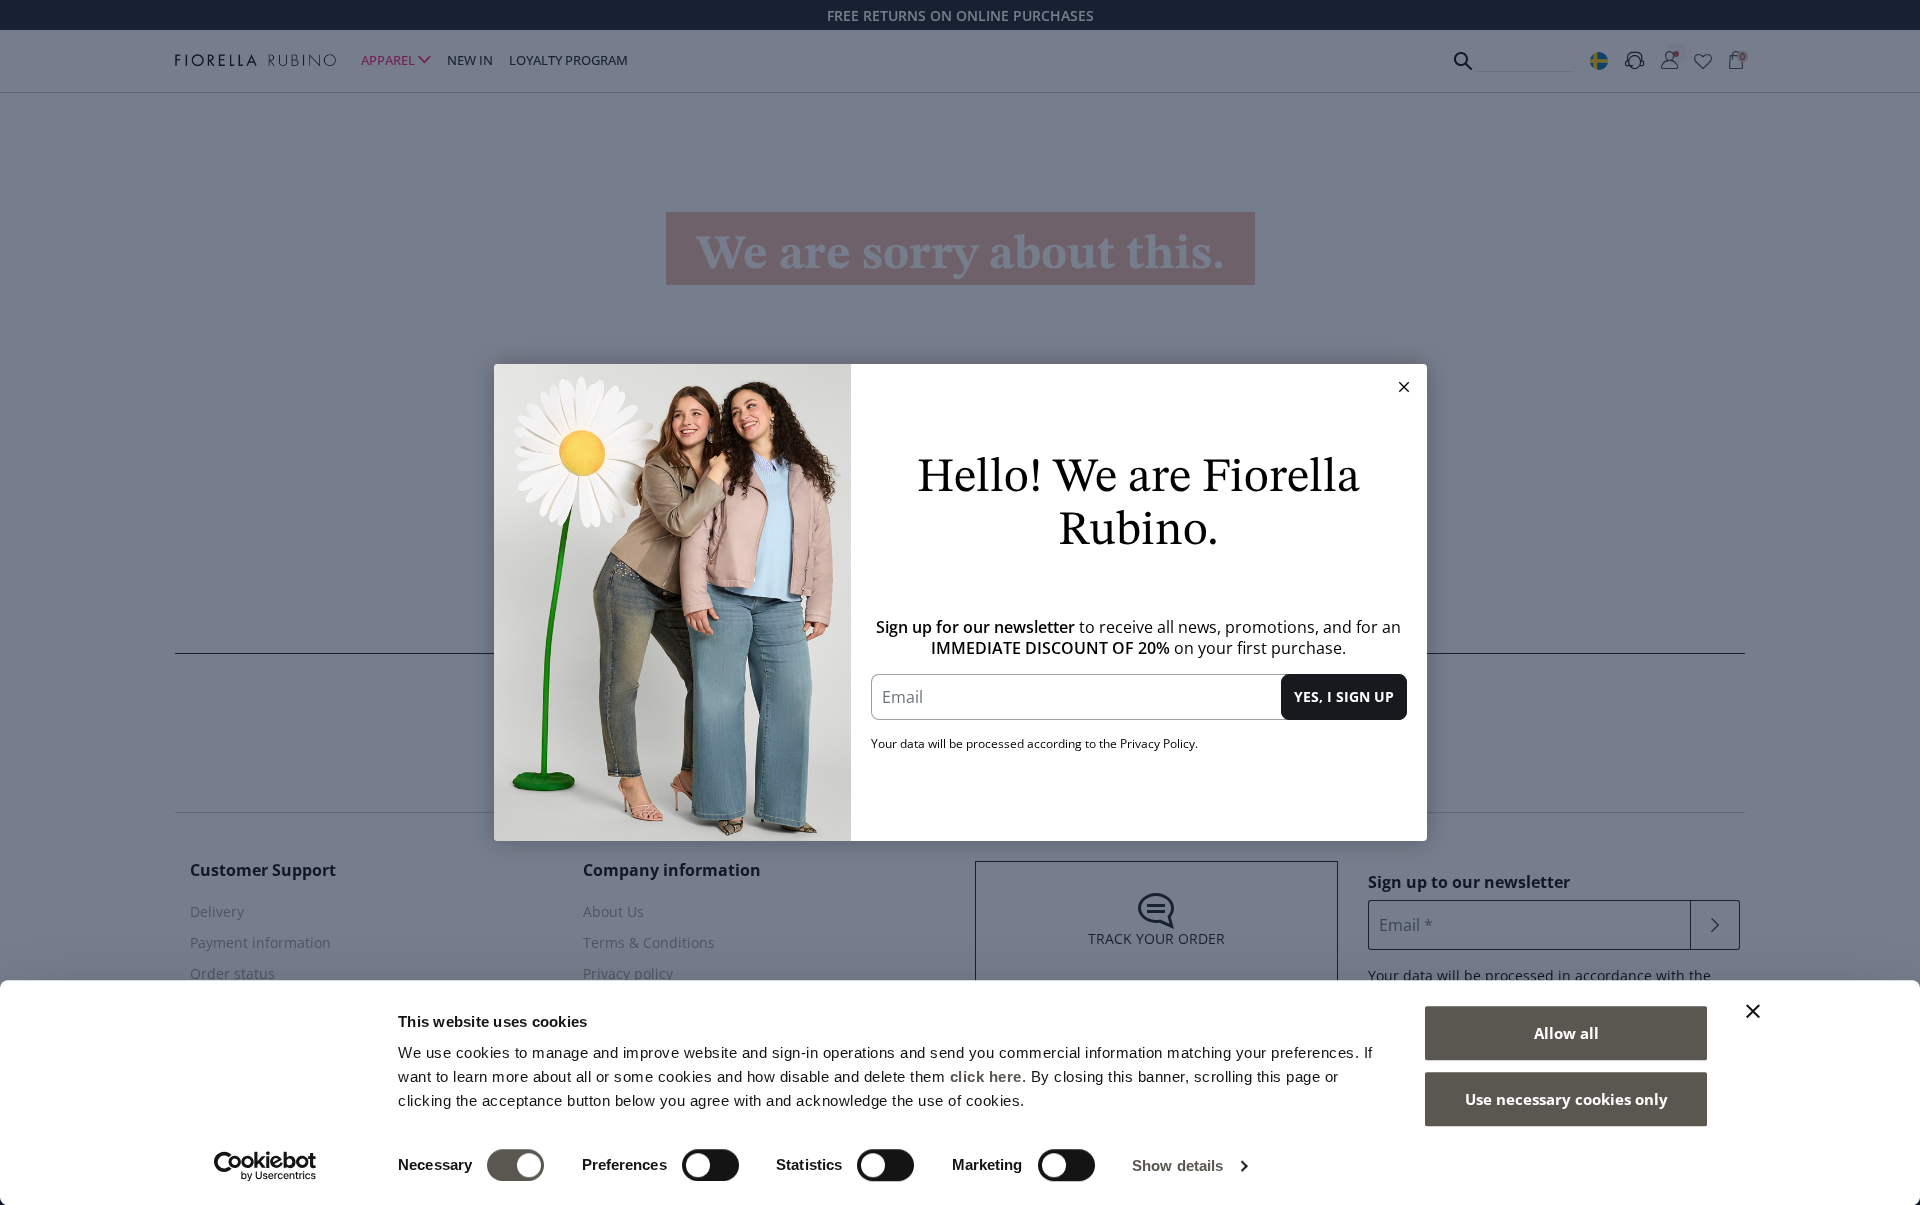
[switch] (710, 1165)
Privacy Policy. (1159, 743)
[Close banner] (1753, 1011)
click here (986, 1076)
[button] (1404, 387)
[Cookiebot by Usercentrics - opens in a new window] (265, 1166)
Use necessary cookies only (1566, 1099)
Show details (1177, 1165)
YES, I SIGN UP (1344, 696)
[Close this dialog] (1404, 387)
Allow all (1566, 1033)
